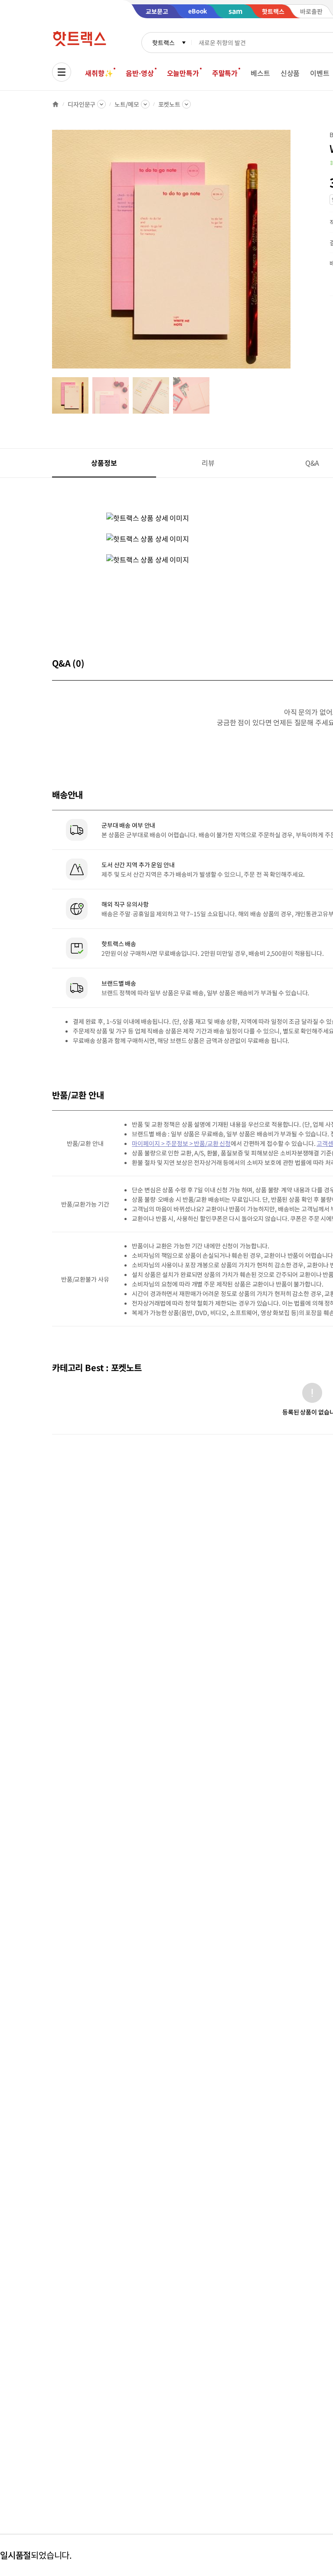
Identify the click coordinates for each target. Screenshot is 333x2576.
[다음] (293, 253)
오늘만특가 (183, 73)
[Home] (55, 104)
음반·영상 (140, 73)
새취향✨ (99, 73)
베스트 (260, 73)
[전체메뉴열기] (62, 72)
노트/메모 (127, 104)
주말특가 (225, 73)
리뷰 (208, 463)
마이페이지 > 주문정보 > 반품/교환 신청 (181, 1143)
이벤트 (320, 73)
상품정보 (104, 463)
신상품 (290, 73)
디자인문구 (82, 104)
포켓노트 (169, 104)
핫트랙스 (163, 43)
